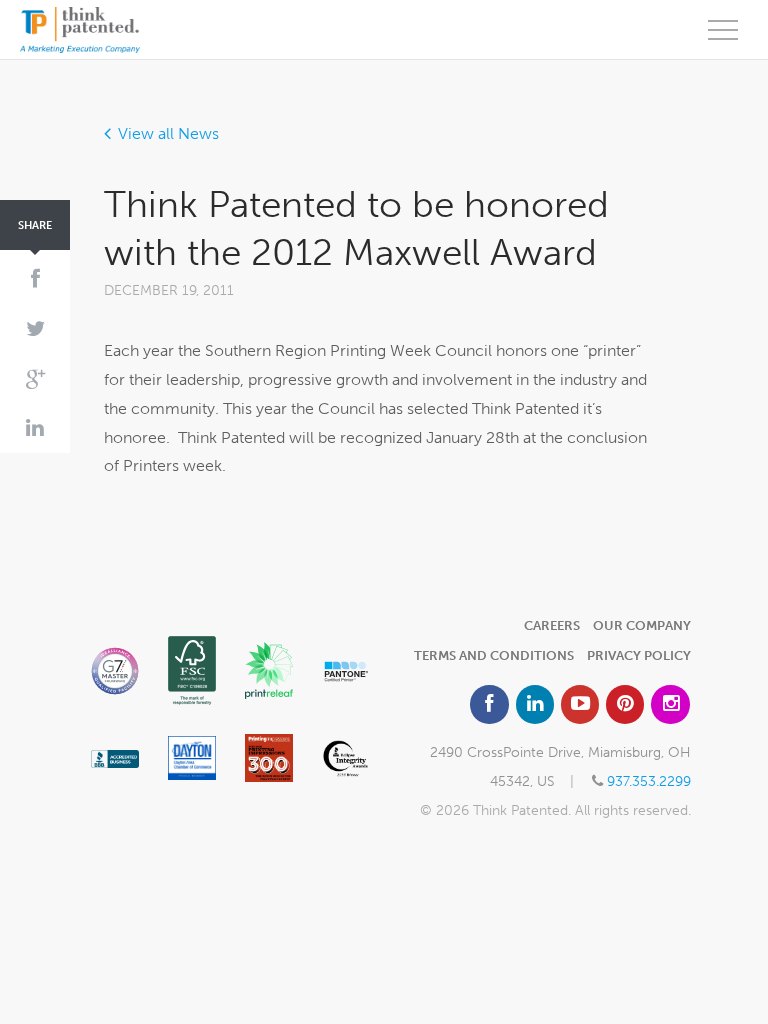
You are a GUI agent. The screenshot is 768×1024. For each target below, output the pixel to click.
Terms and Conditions (494, 655)
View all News (168, 133)
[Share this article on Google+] (35, 379)
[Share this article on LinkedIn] (35, 429)
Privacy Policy (639, 655)
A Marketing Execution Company (80, 30)
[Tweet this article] (35, 330)
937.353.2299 (649, 781)
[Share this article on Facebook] (35, 280)
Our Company (642, 625)
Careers (552, 625)
